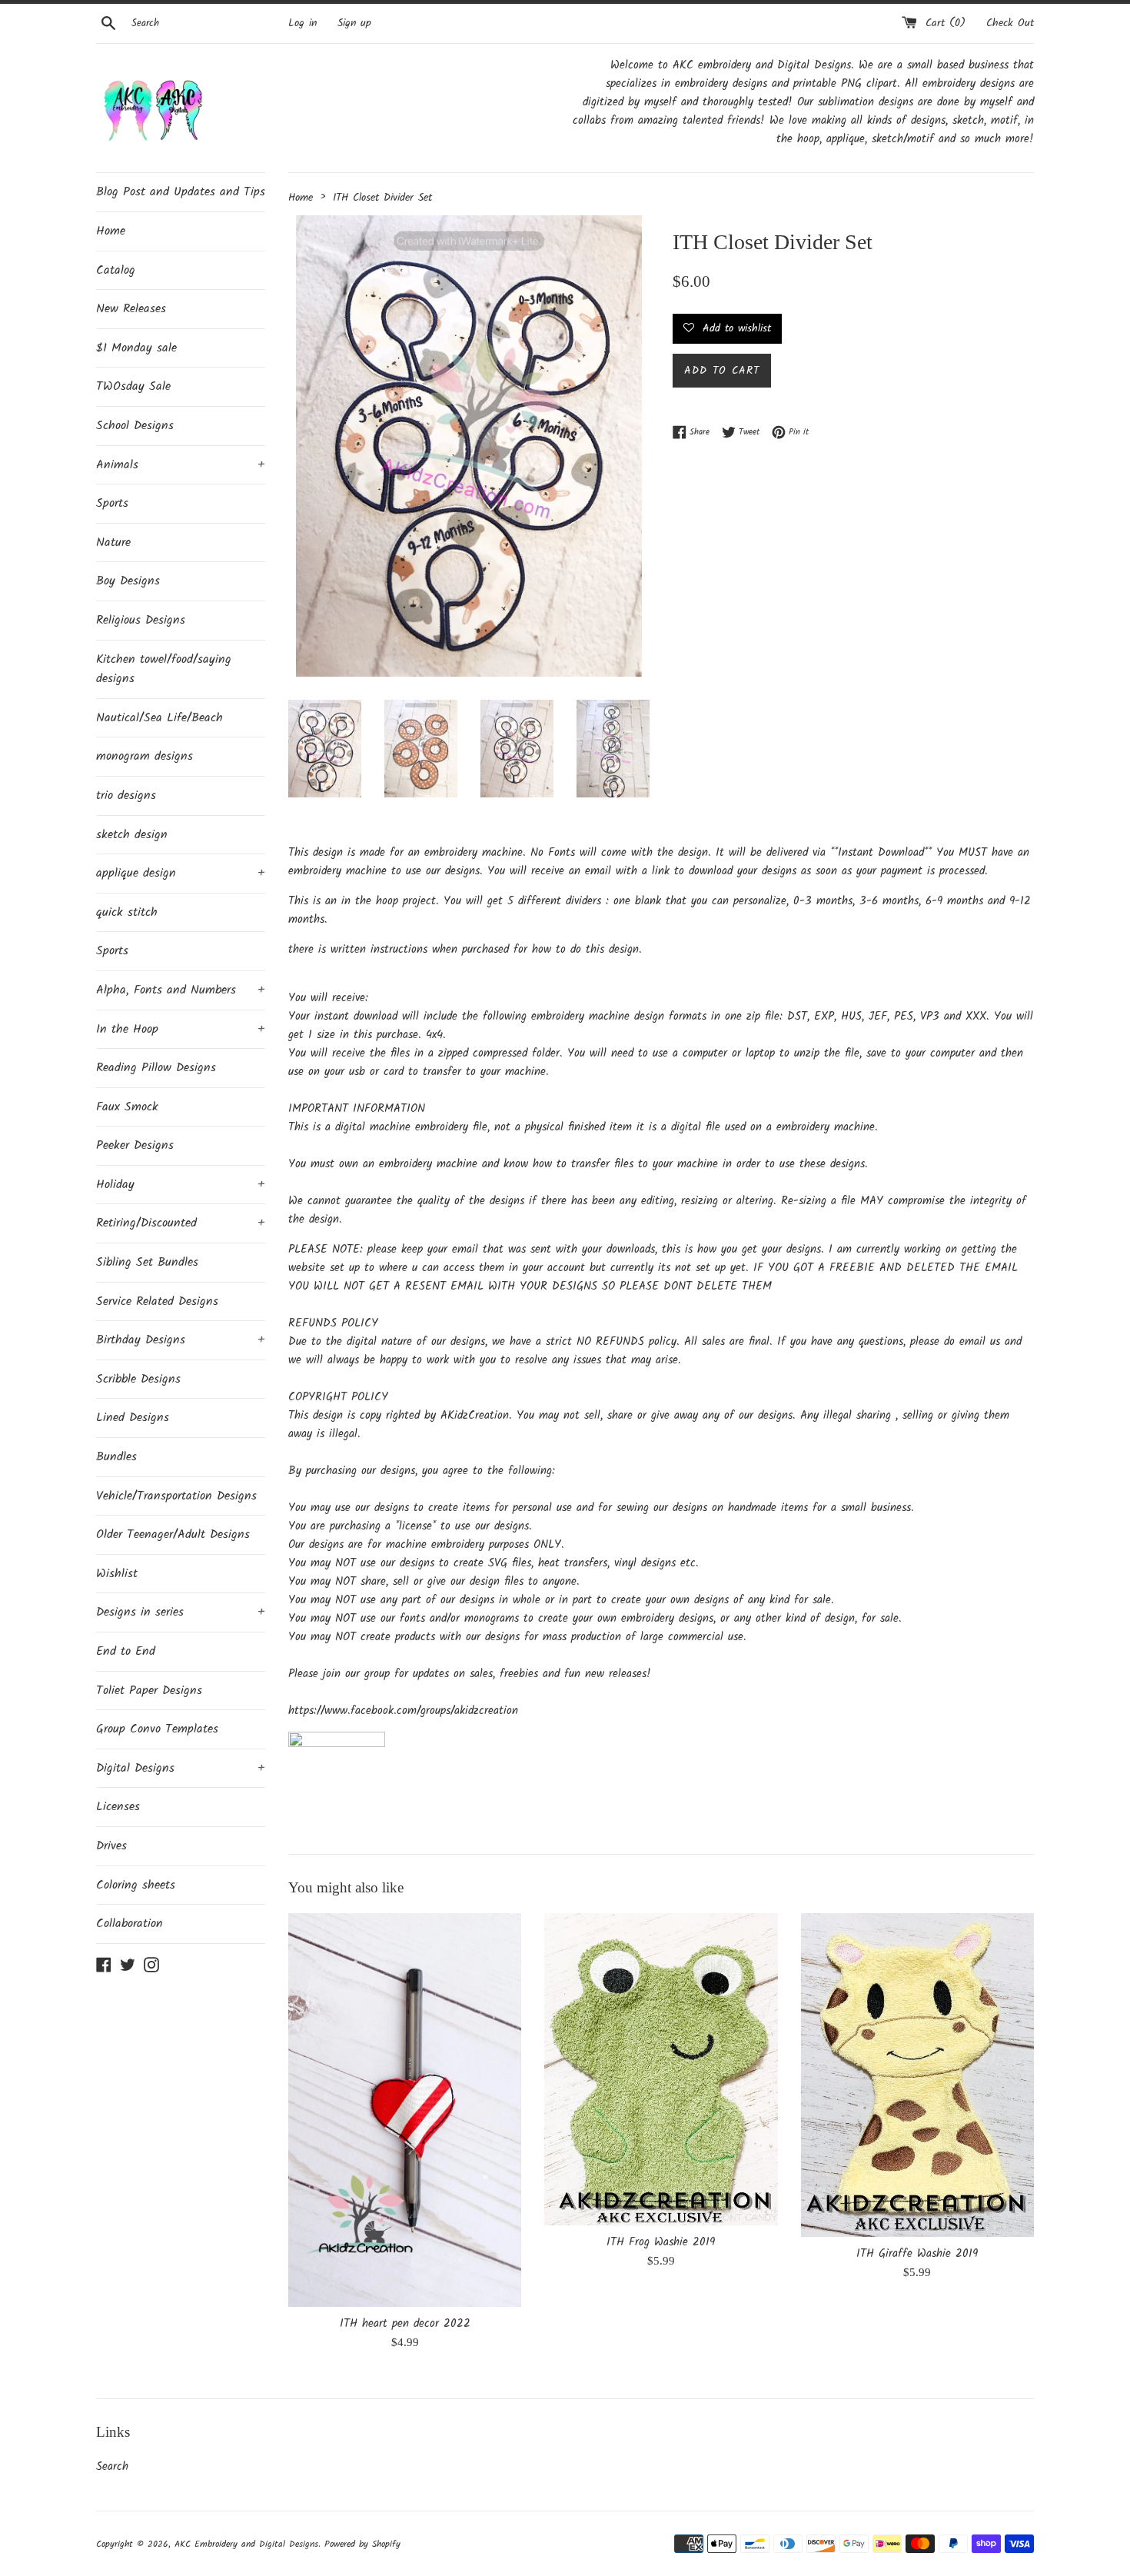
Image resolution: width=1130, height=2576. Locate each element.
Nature (113, 542)
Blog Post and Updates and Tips (181, 192)
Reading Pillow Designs (156, 1068)
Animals (181, 465)
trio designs (126, 795)
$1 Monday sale (136, 348)
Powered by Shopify (362, 2544)
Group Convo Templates (157, 1729)
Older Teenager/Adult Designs (173, 1534)
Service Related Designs (157, 1301)
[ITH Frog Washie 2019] (661, 2069)
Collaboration (130, 1924)
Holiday (181, 1185)
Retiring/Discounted (181, 1223)
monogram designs (145, 756)
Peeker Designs (135, 1145)
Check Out (1010, 23)
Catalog (116, 270)
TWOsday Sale (133, 386)
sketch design (132, 835)
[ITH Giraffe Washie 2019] (917, 2075)
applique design (181, 873)
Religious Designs (141, 620)
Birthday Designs (181, 1340)
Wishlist (117, 1574)
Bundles (116, 1457)
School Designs (135, 426)
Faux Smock (127, 1107)
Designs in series (181, 1612)
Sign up (354, 23)
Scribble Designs (138, 1379)
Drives (111, 1846)
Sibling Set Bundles (147, 1262)
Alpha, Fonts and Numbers (181, 990)
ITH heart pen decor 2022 (405, 2324)
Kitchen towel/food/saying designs (164, 669)
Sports (112, 503)
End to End (126, 1651)
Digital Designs (181, 1768)
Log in (302, 23)
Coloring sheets (136, 1885)
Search (112, 2467)
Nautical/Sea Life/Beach (160, 718)
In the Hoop (181, 1029)
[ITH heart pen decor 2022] (405, 2110)
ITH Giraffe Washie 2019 (917, 2254)
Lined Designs (133, 1418)
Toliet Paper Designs (149, 1691)
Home (111, 231)
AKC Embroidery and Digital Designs (246, 2544)
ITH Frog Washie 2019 (661, 2242)
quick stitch (127, 912)
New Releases (131, 309)
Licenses (118, 1807)
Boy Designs (128, 581)
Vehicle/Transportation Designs (176, 1496)
